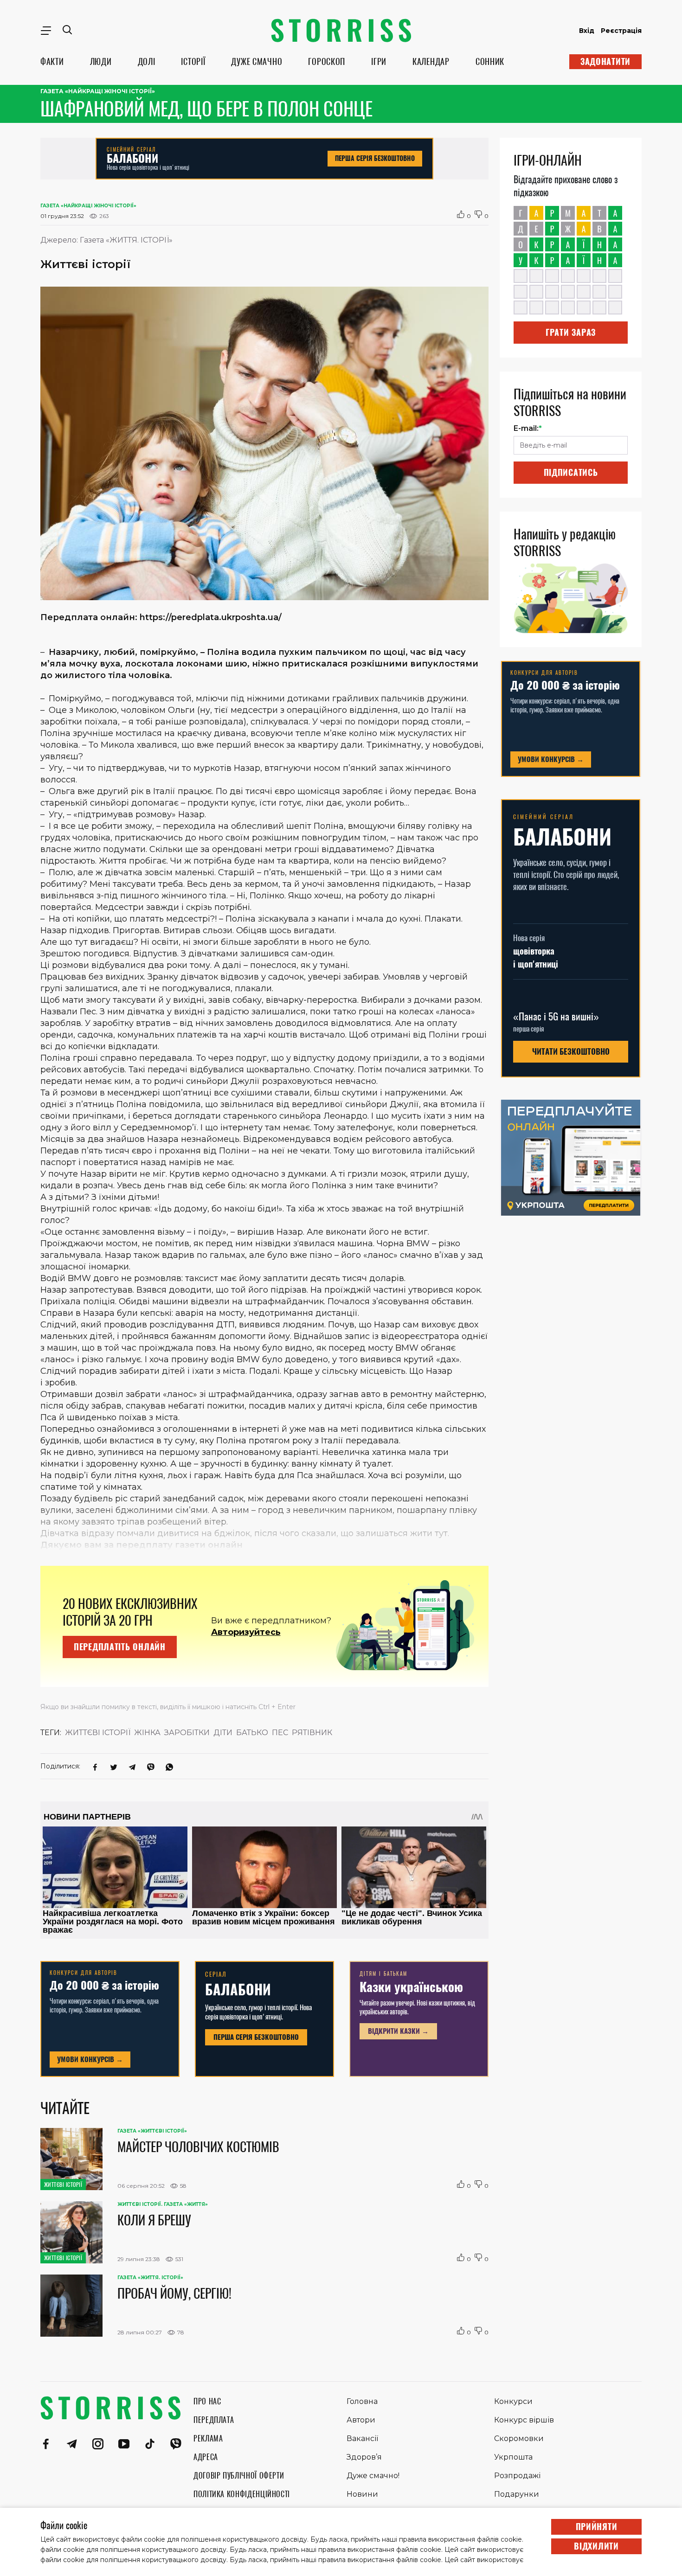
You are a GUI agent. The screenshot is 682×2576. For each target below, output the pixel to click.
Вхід (587, 31)
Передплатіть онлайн (120, 1647)
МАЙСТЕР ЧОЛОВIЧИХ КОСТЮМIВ (198, 2147)
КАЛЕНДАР (431, 61)
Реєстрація (621, 31)
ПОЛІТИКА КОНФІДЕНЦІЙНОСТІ (242, 2494)
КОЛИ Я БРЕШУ (154, 2220)
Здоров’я (364, 2457)
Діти (223, 1733)
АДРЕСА (206, 2457)
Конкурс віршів (524, 2420)
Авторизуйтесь (246, 1632)
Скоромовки (519, 2438)
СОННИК (490, 61)
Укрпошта (513, 2457)
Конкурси (513, 2401)
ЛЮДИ (101, 61)
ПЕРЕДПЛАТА (214, 2420)
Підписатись (571, 472)
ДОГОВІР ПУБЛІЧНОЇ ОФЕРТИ (239, 2476)
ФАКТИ (52, 61)
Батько (252, 1733)
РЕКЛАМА (208, 2438)
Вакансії (362, 2438)
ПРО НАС (207, 2401)
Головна (362, 2401)
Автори (361, 2420)
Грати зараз (571, 332)
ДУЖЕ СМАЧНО (257, 61)
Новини (362, 2494)
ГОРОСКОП (327, 61)
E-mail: (528, 428)
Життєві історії (98, 1733)
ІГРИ (379, 61)
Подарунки (517, 2494)
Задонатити (605, 61)
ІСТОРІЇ (193, 61)
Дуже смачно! (373, 2476)
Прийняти (597, 2527)
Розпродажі (517, 2476)
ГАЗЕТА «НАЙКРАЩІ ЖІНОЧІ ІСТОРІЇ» (98, 91)
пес (280, 1733)
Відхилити (596, 2546)
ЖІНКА (147, 1733)
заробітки (187, 1733)
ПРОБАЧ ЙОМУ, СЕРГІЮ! (174, 2293)
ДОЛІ (147, 61)
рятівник (312, 1733)
